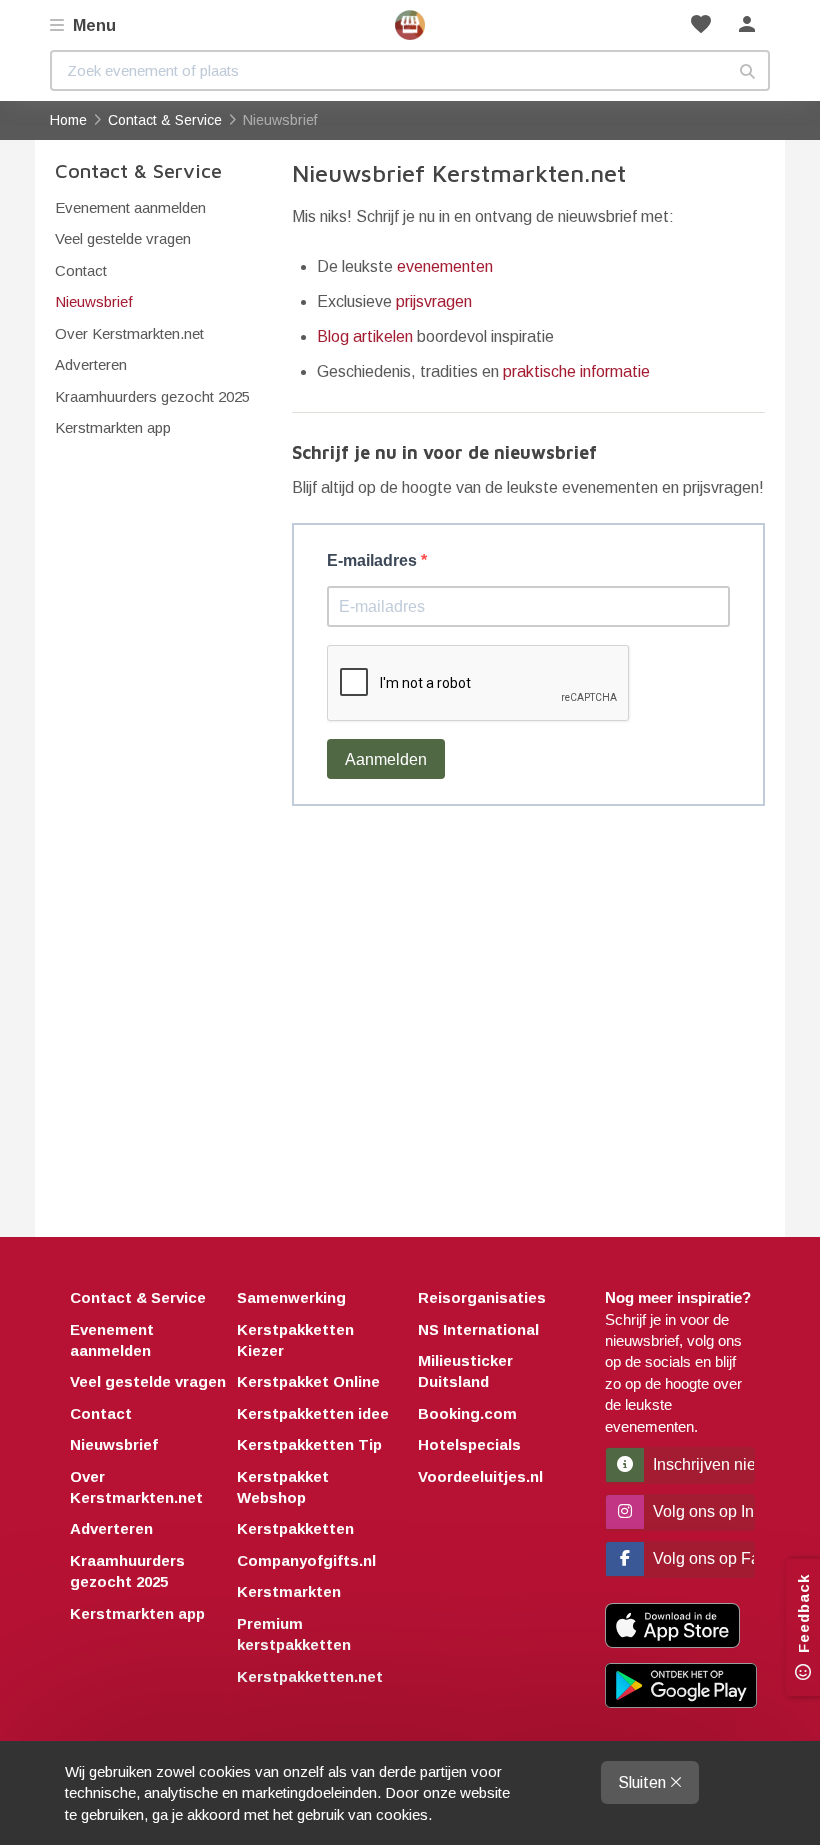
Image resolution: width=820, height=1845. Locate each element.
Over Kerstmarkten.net (129, 333)
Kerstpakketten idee (313, 1413)
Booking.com (467, 1413)
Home (410, 25)
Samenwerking (291, 1297)
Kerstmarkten (289, 1591)
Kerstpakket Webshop (283, 1487)
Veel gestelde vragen (123, 238)
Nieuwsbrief (94, 301)
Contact (81, 270)
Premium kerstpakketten (294, 1634)
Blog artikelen (365, 336)
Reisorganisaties (482, 1297)
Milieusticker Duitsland (465, 1371)
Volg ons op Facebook (702, 1558)
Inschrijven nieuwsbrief (702, 1464)
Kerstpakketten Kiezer (295, 1340)
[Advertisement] (528, 1011)
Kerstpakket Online (308, 1381)
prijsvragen (434, 301)
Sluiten (644, 1782)
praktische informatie (576, 371)
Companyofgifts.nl (306, 1560)
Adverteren (91, 364)
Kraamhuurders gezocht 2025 (152, 396)
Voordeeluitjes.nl (480, 1476)
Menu (92, 25)
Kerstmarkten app (113, 427)
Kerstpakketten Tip (309, 1444)
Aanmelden (386, 759)
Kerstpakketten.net (310, 1676)
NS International (478, 1329)
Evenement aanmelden (130, 207)
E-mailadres (374, 560)
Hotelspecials (469, 1444)
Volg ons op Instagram (702, 1511)
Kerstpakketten (295, 1528)
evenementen (445, 266)
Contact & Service (138, 170)
